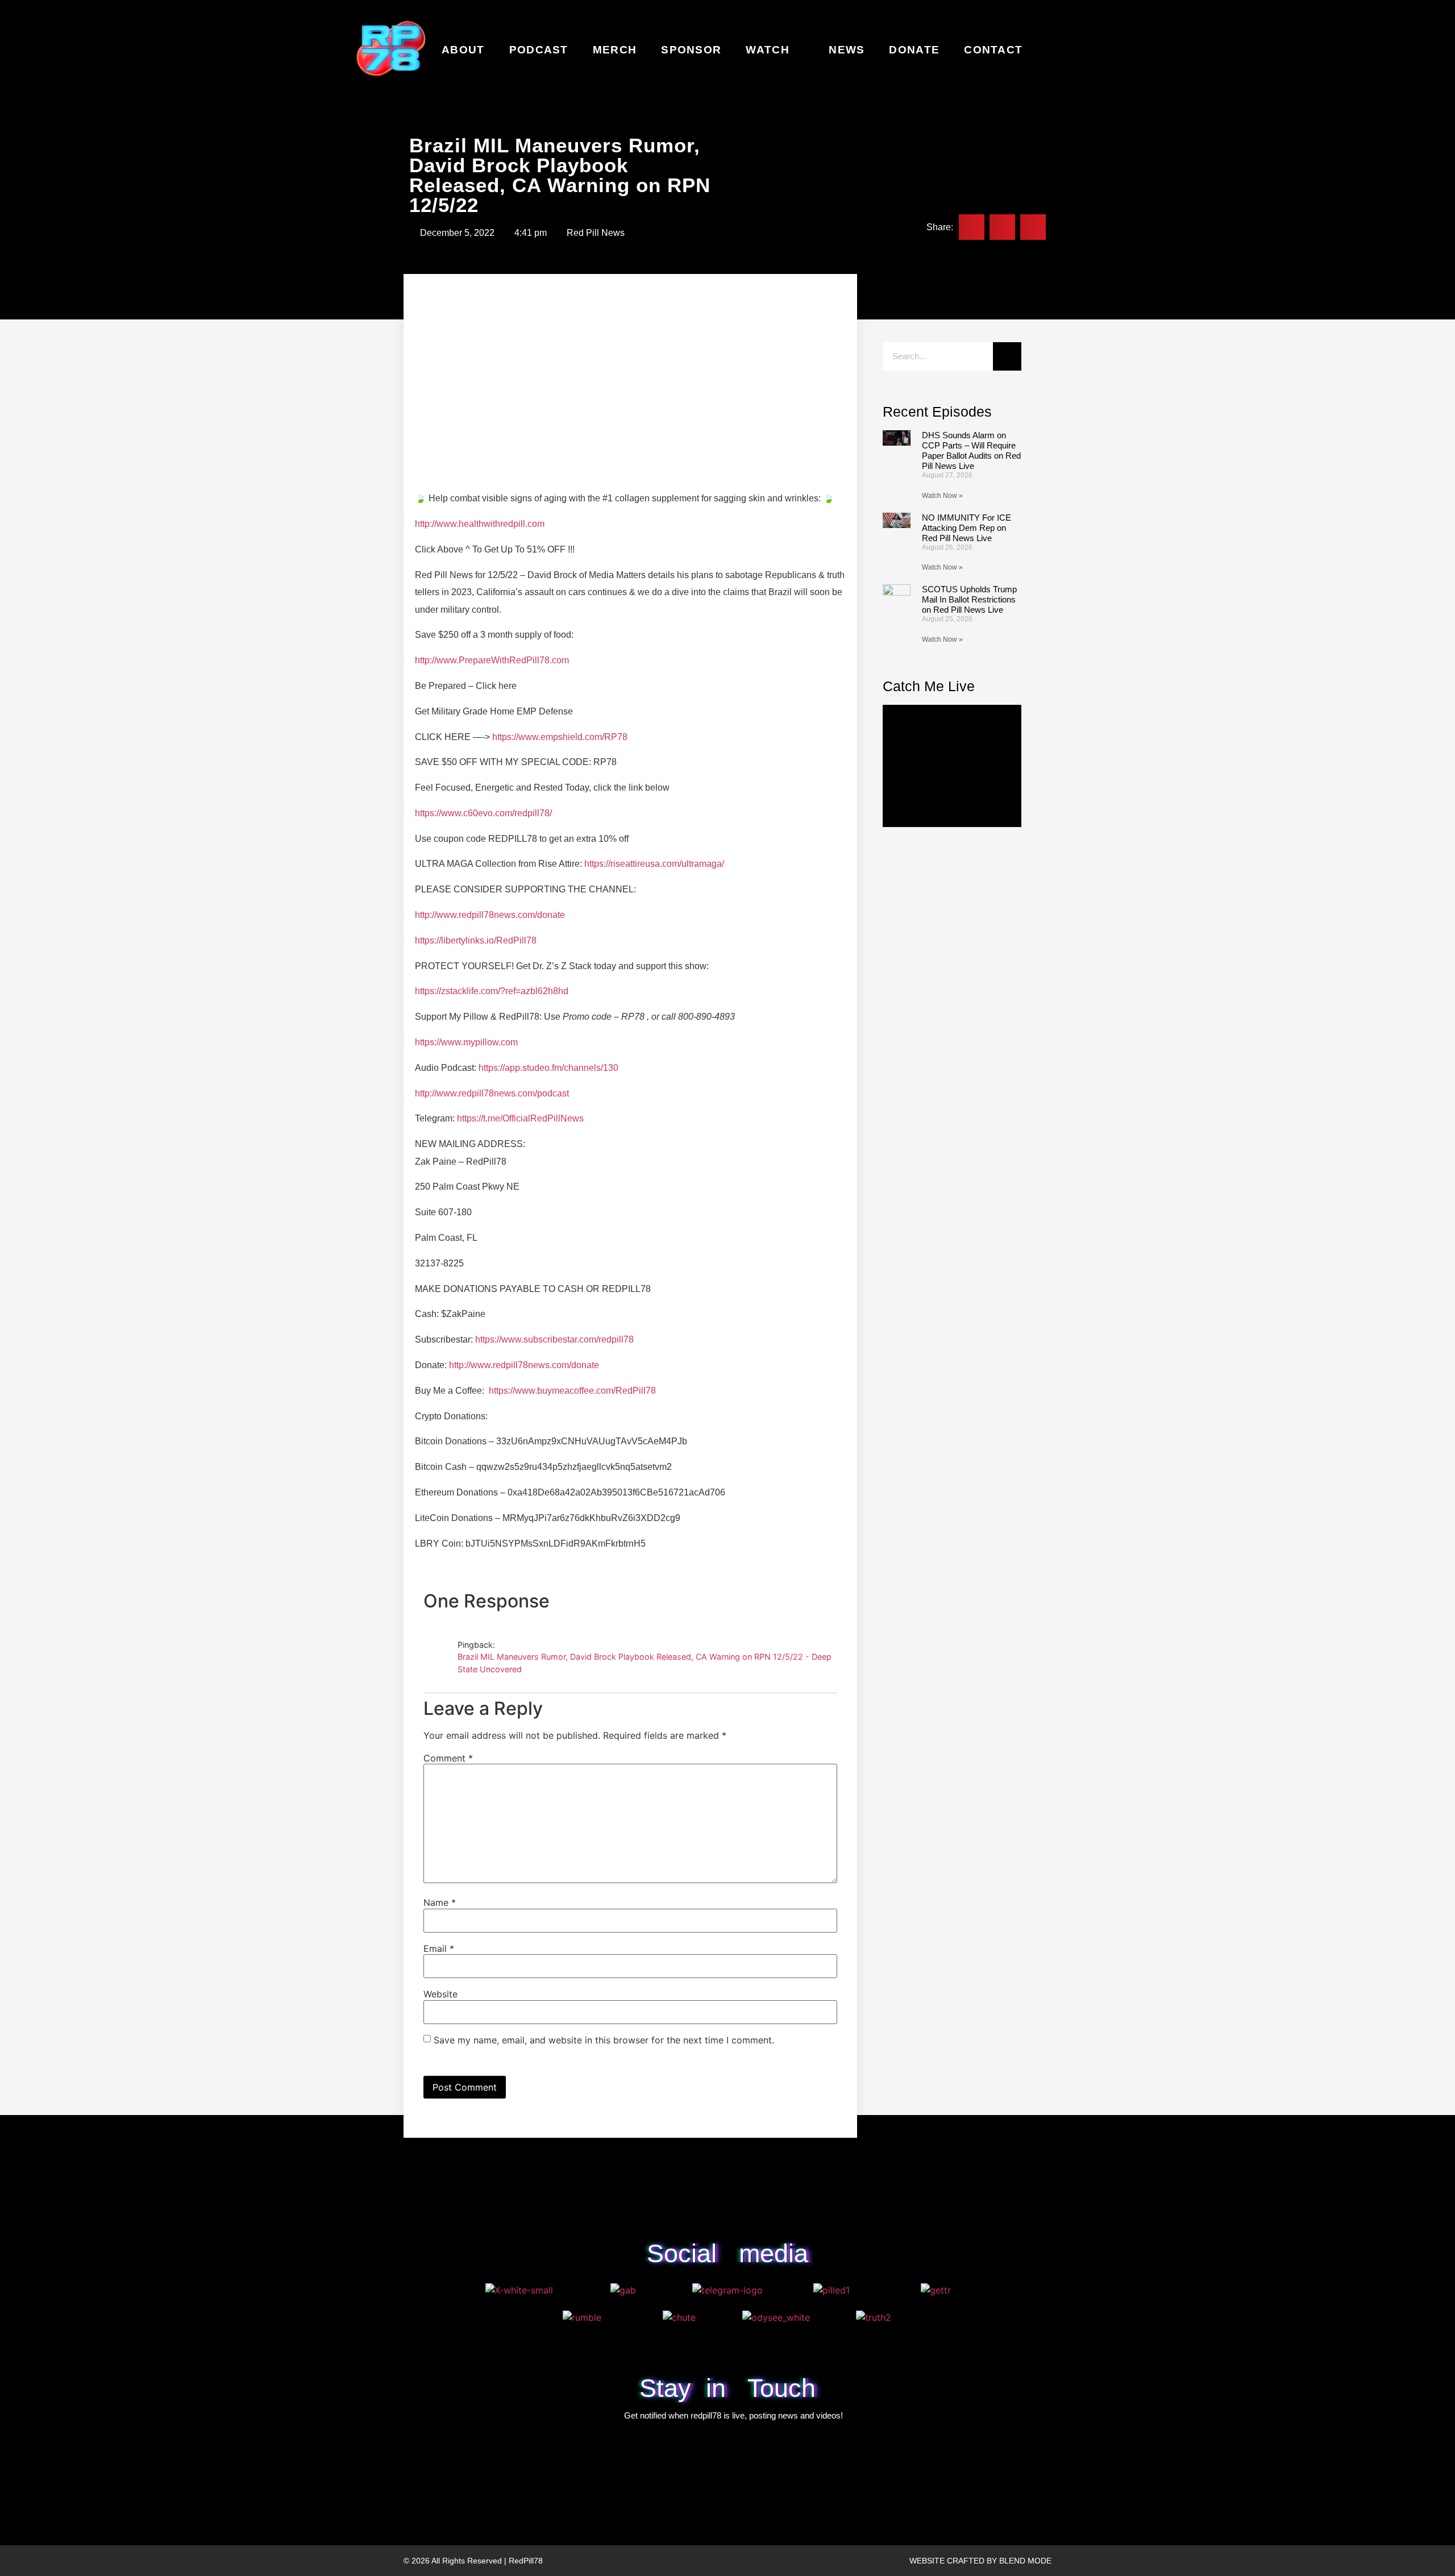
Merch (615, 50)
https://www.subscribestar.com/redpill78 (554, 1339)
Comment (448, 1758)
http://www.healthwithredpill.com (480, 524)
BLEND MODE (1025, 2561)
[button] (972, 227)
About (463, 50)
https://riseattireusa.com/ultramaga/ (654, 864)
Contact (993, 50)
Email (439, 1948)
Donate (914, 50)
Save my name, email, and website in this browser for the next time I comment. (604, 2040)
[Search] (1007, 356)
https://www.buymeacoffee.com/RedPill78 (572, 1391)
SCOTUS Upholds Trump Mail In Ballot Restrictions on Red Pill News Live (969, 599)
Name (440, 1902)
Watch (768, 50)
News (847, 50)
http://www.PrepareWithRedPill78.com (492, 660)
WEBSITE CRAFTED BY (954, 2561)
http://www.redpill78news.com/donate (490, 915)
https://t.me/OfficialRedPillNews (520, 1118)
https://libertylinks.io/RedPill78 (476, 940)
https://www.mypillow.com (466, 1042)
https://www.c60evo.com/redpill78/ (483, 813)
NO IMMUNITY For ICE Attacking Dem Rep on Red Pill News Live (966, 528)
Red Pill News (596, 233)
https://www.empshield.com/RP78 (560, 737)
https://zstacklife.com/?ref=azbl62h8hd (492, 991)
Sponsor (691, 50)
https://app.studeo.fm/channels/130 (548, 1068)
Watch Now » (942, 496)
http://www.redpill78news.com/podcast (492, 1093)
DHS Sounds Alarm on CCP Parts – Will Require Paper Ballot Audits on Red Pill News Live (971, 450)
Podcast (539, 50)
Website (440, 1994)
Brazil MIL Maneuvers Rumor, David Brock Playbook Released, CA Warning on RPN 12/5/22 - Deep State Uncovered (645, 1663)
